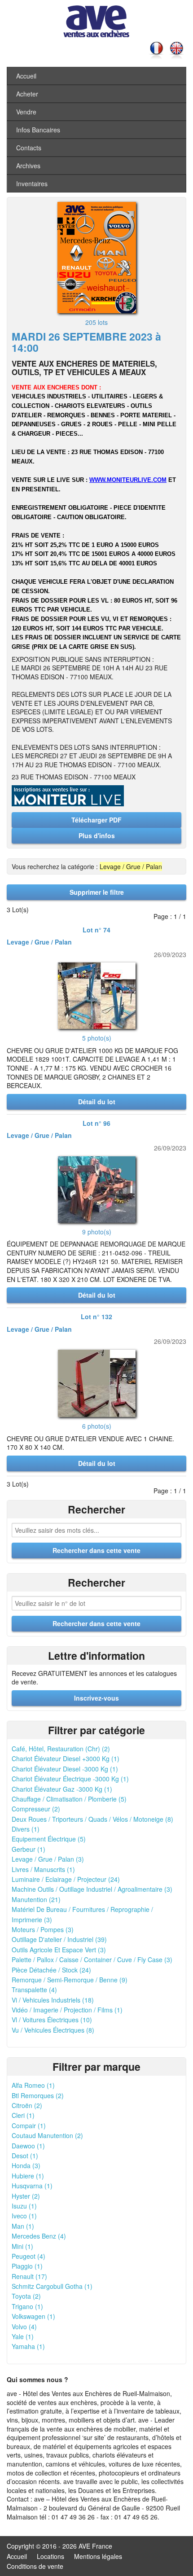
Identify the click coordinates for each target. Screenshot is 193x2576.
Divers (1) (26, 1829)
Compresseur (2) (36, 1809)
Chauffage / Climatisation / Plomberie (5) (69, 1799)
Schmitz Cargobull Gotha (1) (52, 2286)
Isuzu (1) (24, 2206)
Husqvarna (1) (32, 2186)
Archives (28, 166)
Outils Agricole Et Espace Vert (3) (59, 1950)
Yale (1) (23, 2336)
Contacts (29, 148)
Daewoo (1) (28, 2146)
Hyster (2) (26, 2196)
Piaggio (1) (27, 2266)
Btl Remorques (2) (38, 2095)
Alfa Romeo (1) (33, 2085)
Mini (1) (22, 2246)
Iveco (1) (24, 2216)
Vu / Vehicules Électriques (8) (53, 2030)
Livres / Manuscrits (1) (43, 1869)
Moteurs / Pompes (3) (43, 1929)
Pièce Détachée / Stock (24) (51, 1970)
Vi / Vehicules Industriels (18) (53, 2000)
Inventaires (32, 184)
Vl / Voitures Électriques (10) (52, 2020)
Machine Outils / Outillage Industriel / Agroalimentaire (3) (92, 1889)
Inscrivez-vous (96, 1698)
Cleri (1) (23, 2115)
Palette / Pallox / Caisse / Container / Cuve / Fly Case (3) (92, 1959)
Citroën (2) (27, 2105)
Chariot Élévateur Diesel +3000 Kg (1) (66, 1758)
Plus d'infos (97, 835)
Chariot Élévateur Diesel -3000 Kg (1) (65, 1769)
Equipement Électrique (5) (49, 1839)
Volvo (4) (24, 2327)
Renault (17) (29, 2276)
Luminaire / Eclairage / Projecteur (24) (66, 1879)
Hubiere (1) (28, 2176)
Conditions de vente (35, 2566)
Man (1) (23, 2226)
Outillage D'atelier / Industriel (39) (59, 1939)
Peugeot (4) (29, 2256)
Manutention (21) (36, 1899)
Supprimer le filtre (97, 892)
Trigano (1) (27, 2306)
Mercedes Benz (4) (39, 2236)
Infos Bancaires (38, 130)
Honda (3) (26, 2165)
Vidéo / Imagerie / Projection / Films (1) (67, 2010)
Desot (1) (25, 2156)
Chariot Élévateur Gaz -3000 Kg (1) (62, 1789)
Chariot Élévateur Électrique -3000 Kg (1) (70, 1779)
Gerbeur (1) (29, 1849)
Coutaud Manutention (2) (47, 2135)
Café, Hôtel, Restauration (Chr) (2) (61, 1749)
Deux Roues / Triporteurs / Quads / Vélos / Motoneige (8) (92, 1819)
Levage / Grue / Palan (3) (48, 1859)
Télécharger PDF (96, 820)
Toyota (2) (26, 2296)
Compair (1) (29, 2126)
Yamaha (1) (28, 2346)
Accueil (26, 76)
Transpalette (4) (34, 1990)
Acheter (27, 94)
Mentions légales (98, 2556)
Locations (50, 2556)
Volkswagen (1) (33, 2316)
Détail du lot (97, 1102)
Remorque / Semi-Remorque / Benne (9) (70, 1980)
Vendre (26, 112)
